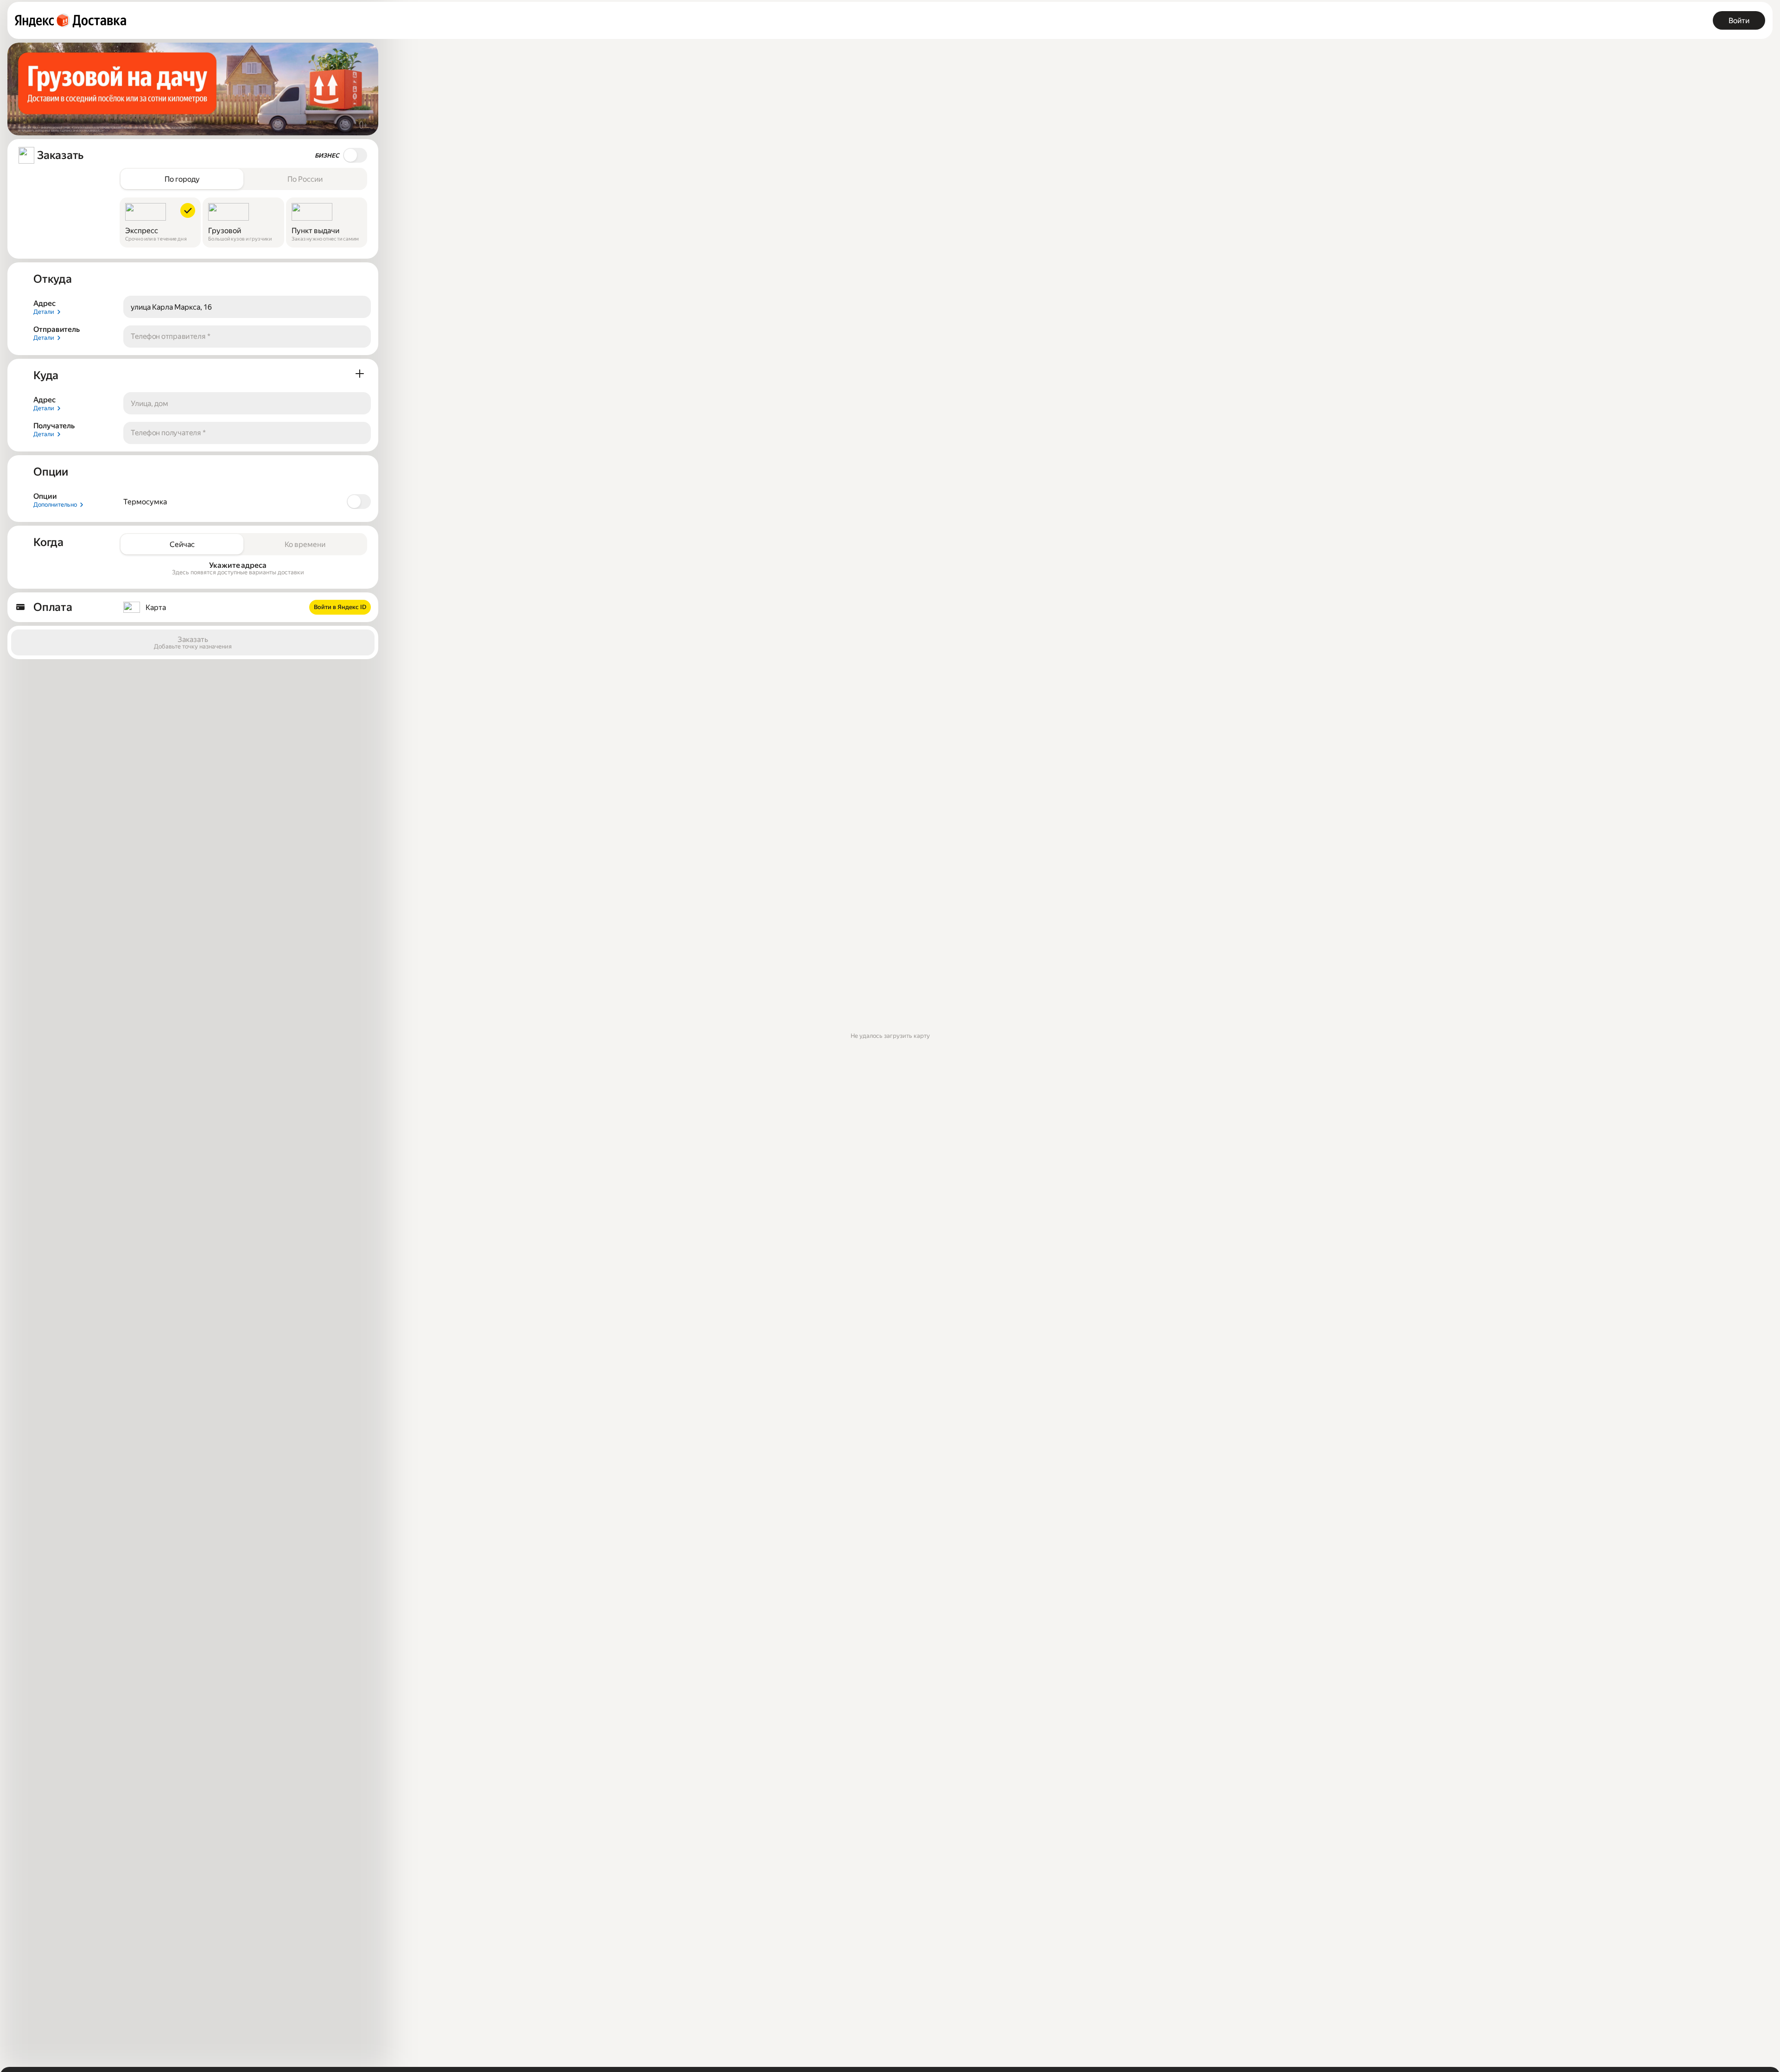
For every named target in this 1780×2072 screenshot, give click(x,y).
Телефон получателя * (168, 433)
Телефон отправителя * (171, 336)
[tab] (182, 179)
